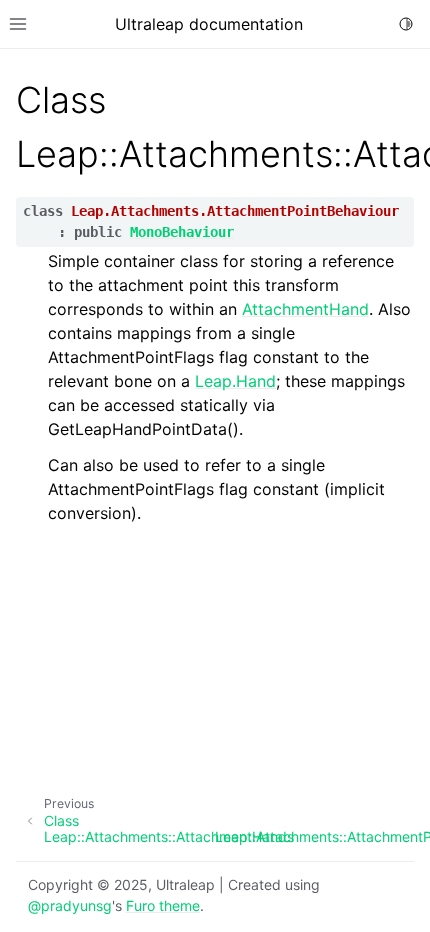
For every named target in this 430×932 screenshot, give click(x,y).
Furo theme (163, 905)
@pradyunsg (70, 905)
